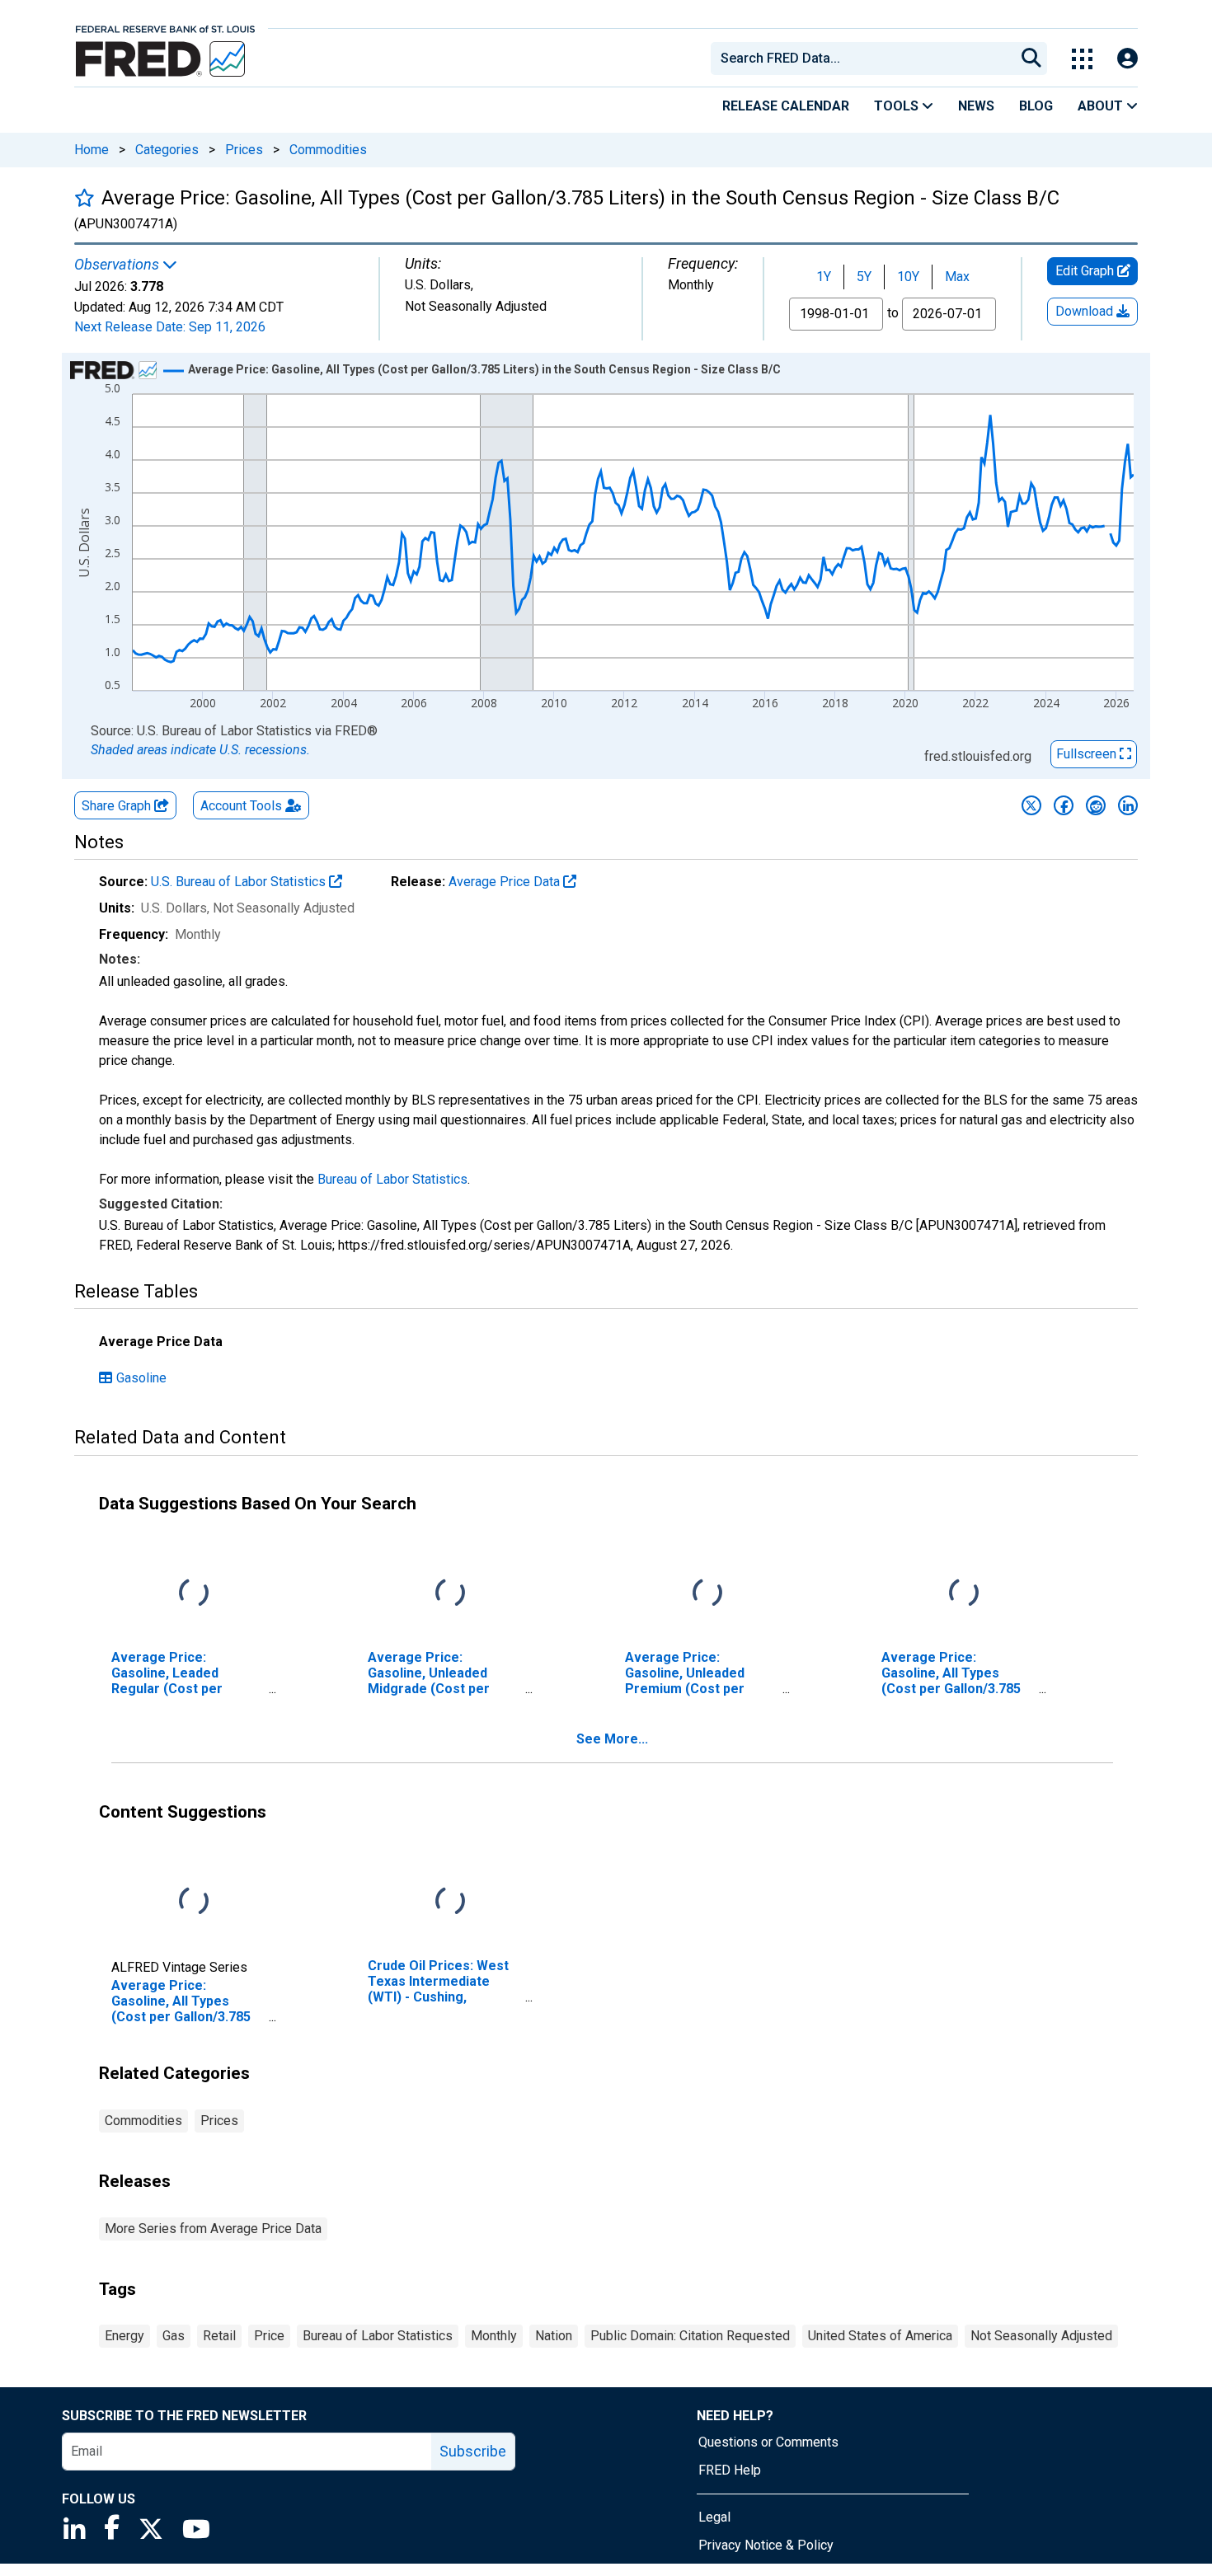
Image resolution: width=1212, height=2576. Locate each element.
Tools (898, 106)
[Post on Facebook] (1064, 805)
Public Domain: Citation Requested (690, 2336)
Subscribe (473, 2451)
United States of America (880, 2336)
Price (269, 2336)
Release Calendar (786, 106)
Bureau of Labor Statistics (392, 1179)
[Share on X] (1031, 805)
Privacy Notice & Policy (766, 2545)
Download (1086, 311)
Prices (244, 150)
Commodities (328, 150)
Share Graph (118, 806)
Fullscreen (1088, 754)
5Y (864, 277)
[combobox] (862, 59)
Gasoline (141, 1378)
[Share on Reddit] (1096, 805)
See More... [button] (612, 1739)
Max (957, 277)
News (976, 106)
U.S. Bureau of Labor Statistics (240, 882)
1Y (824, 277)
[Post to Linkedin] (1128, 805)
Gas (174, 2336)
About (1102, 106)
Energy (124, 2336)
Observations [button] (118, 265)
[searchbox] (866, 59)
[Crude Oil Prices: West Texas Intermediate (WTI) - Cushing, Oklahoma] (450, 1901)
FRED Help (730, 2470)
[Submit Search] (1031, 59)
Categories (167, 150)
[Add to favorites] (85, 197)
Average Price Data (506, 882)
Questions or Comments (768, 2442)
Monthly (494, 2336)
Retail (219, 2336)
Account (241, 806)
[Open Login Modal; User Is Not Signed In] (1127, 59)
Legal (714, 2517)
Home (92, 150)
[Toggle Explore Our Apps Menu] (1082, 59)
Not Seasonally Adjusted (1041, 2336)
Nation (554, 2336)
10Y (908, 277)
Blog (1036, 106)
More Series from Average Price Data (213, 2229)
